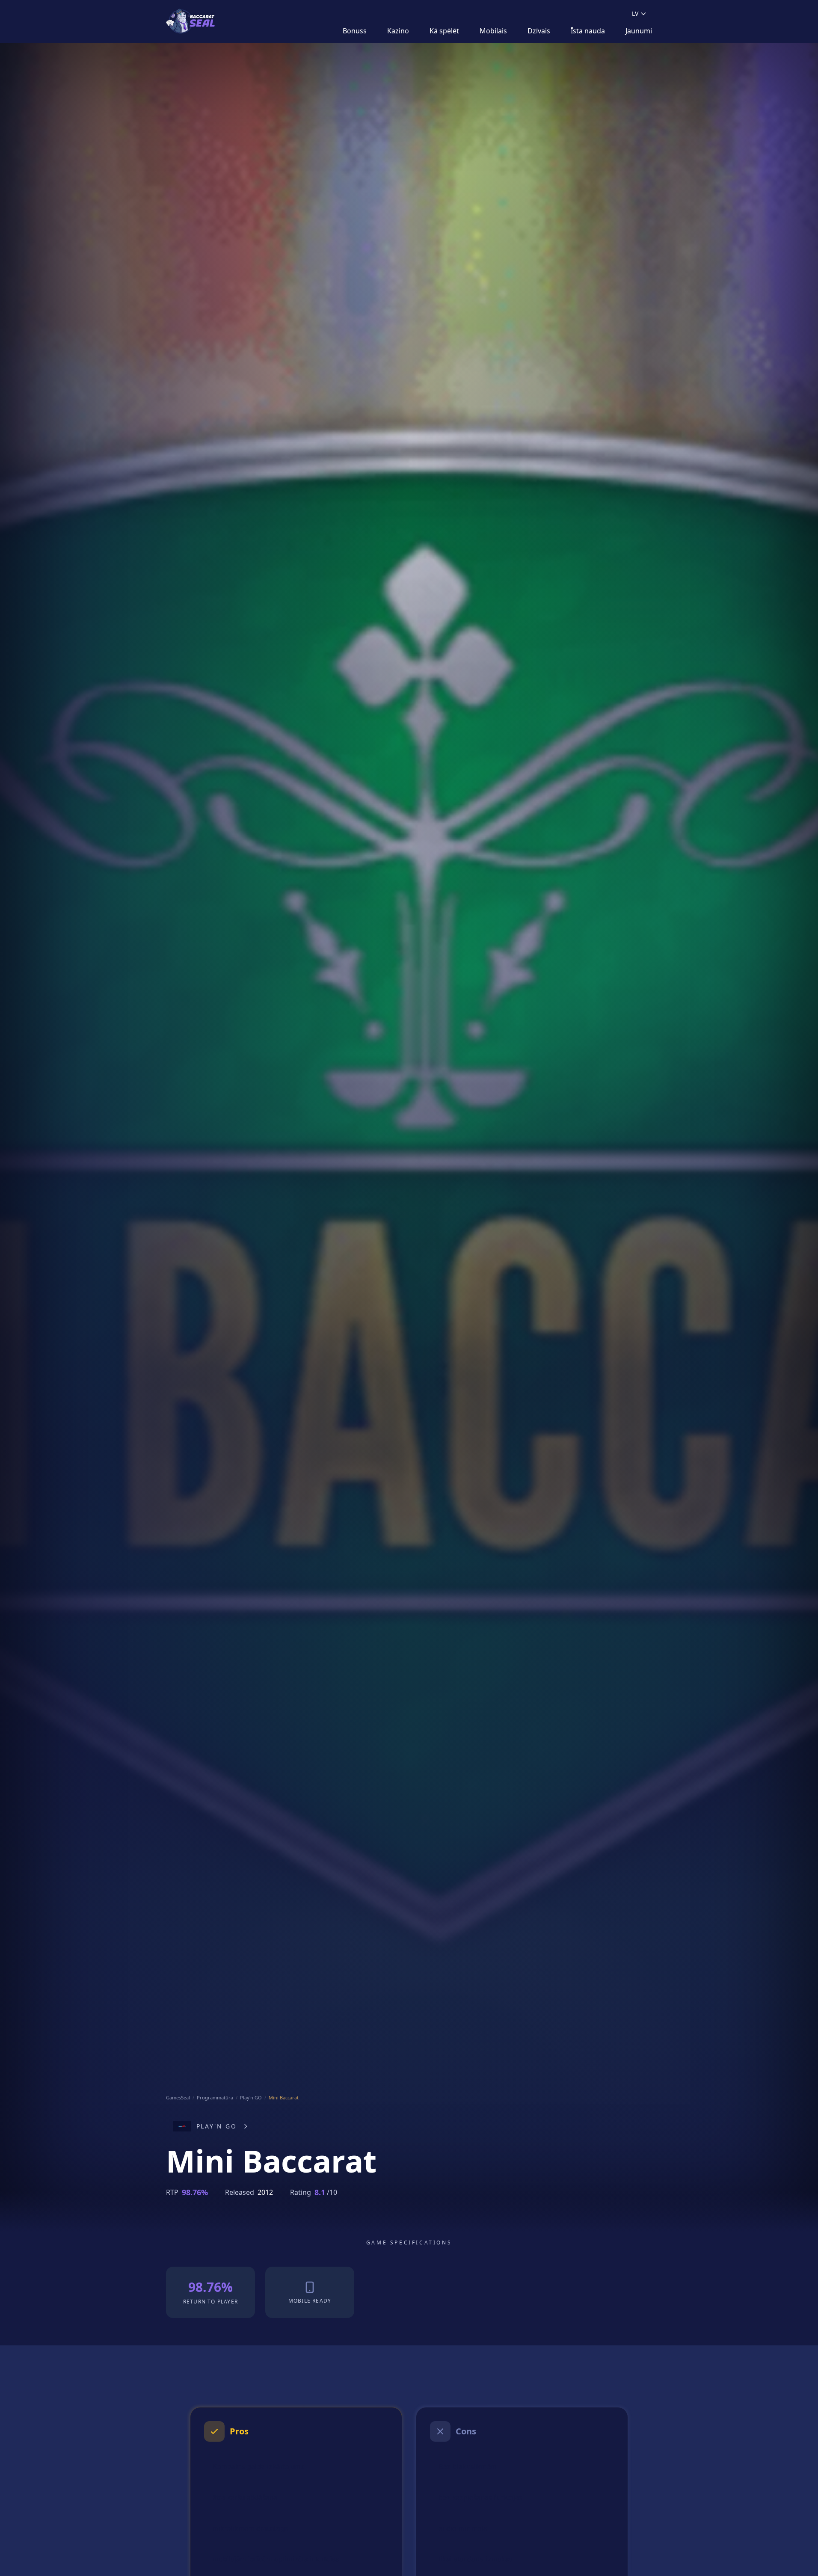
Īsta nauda (588, 31)
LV (635, 13)
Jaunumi (639, 31)
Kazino (398, 31)
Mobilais (493, 31)
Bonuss (355, 31)
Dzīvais (539, 31)
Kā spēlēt (444, 31)
